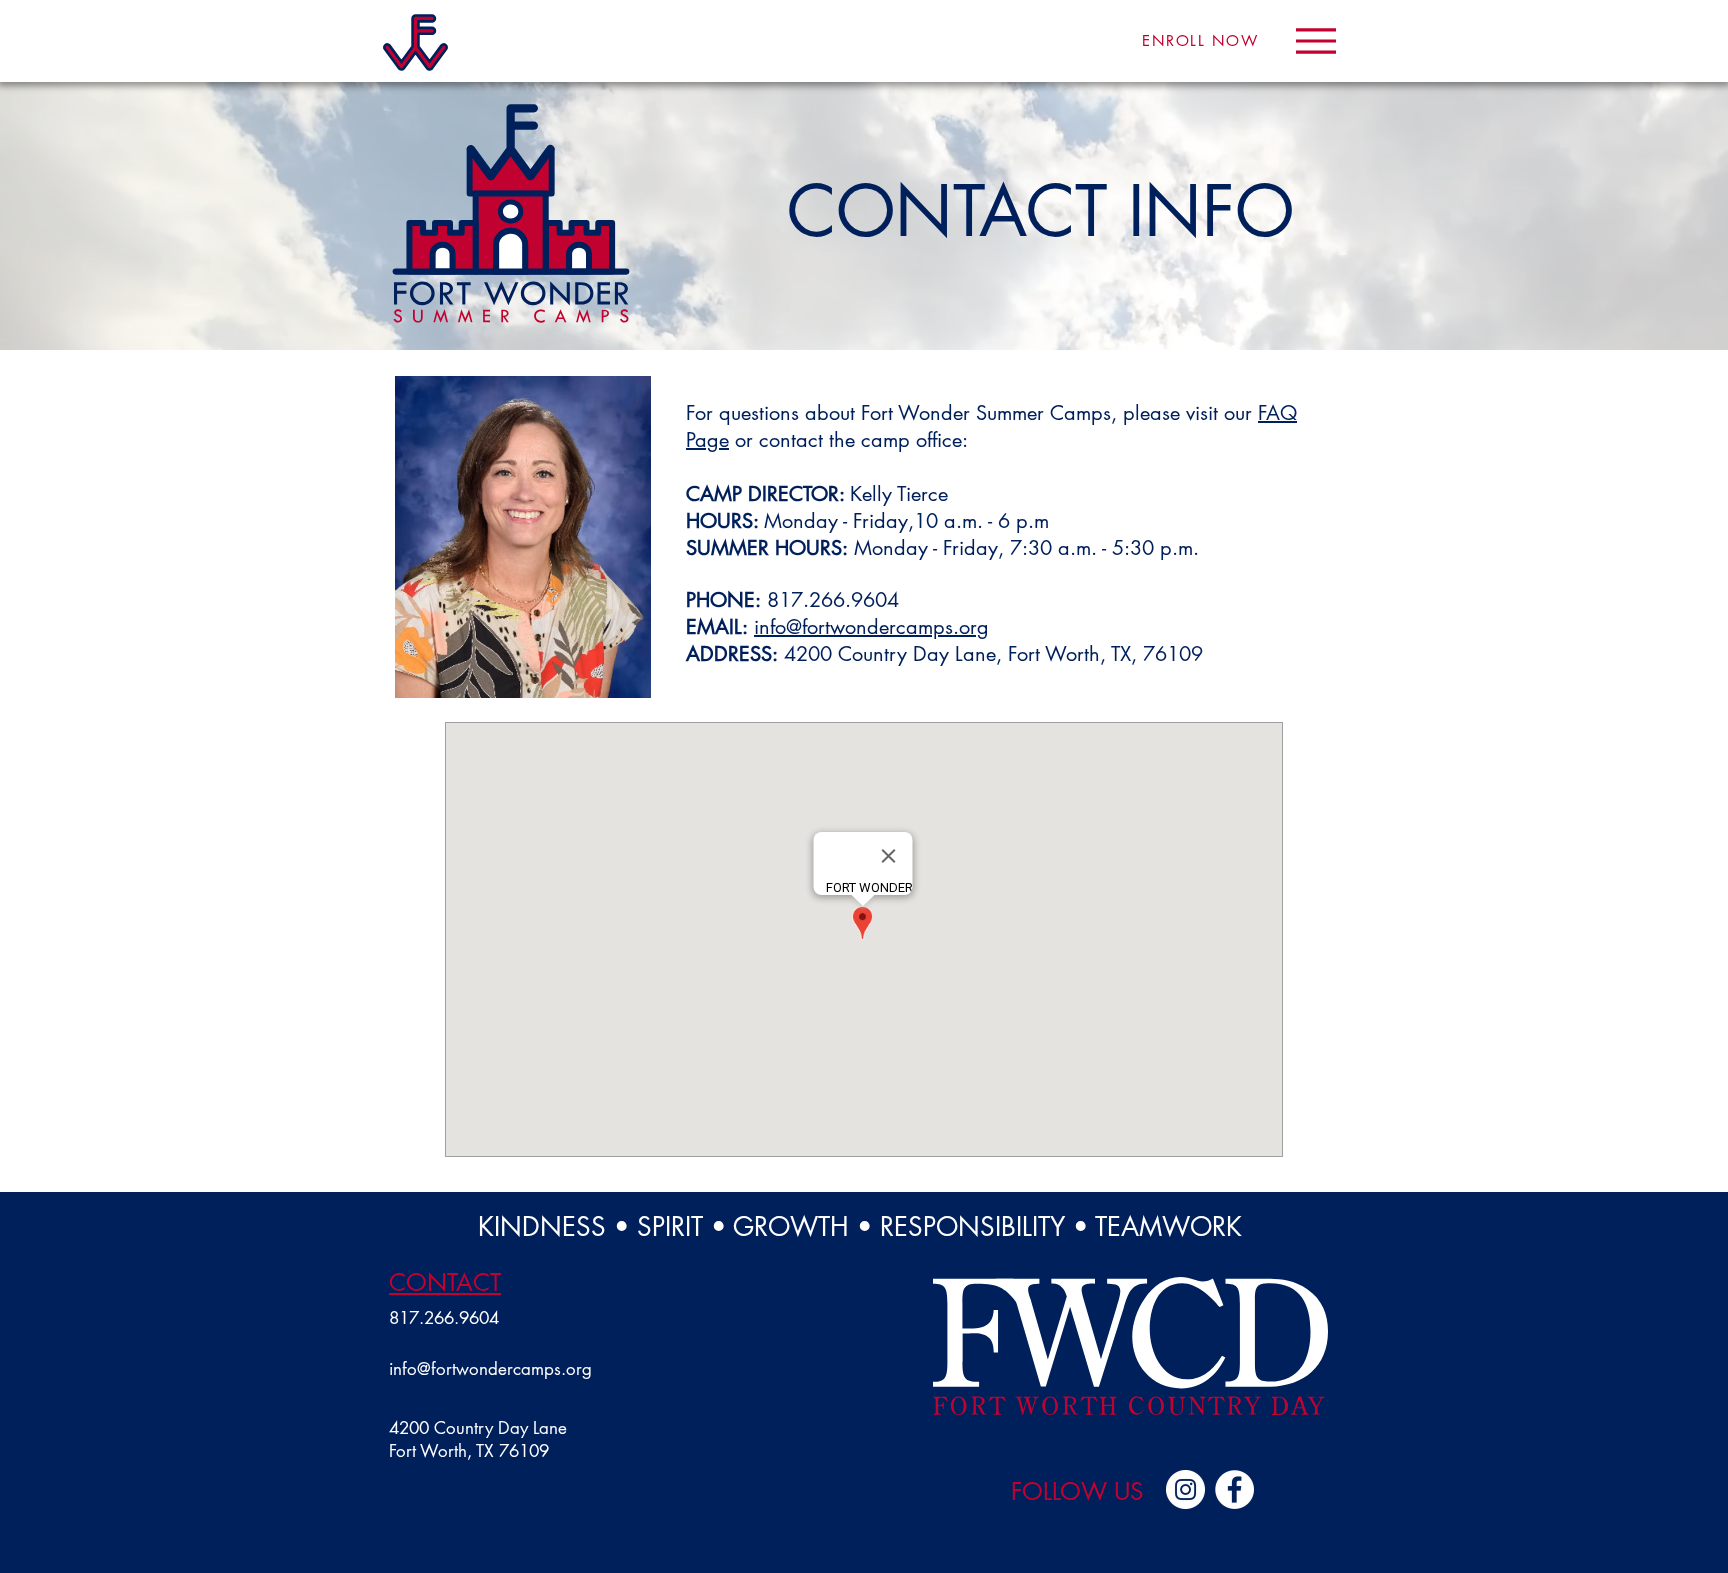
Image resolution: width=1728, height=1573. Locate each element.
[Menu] (1315, 40)
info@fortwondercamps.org (871, 627)
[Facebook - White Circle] (1234, 1489)
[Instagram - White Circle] (1185, 1489)
